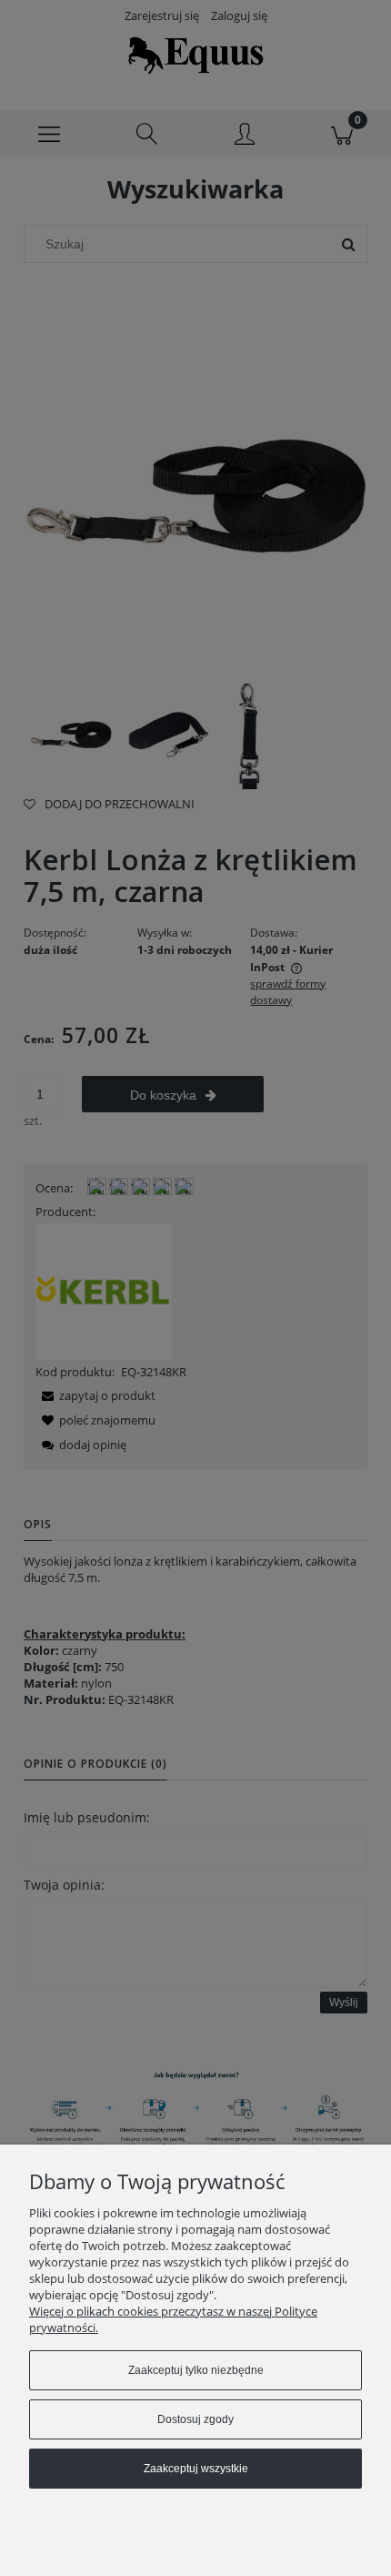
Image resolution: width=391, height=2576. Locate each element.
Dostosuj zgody (195, 2419)
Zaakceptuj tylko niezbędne (196, 2370)
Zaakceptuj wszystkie (196, 2469)
